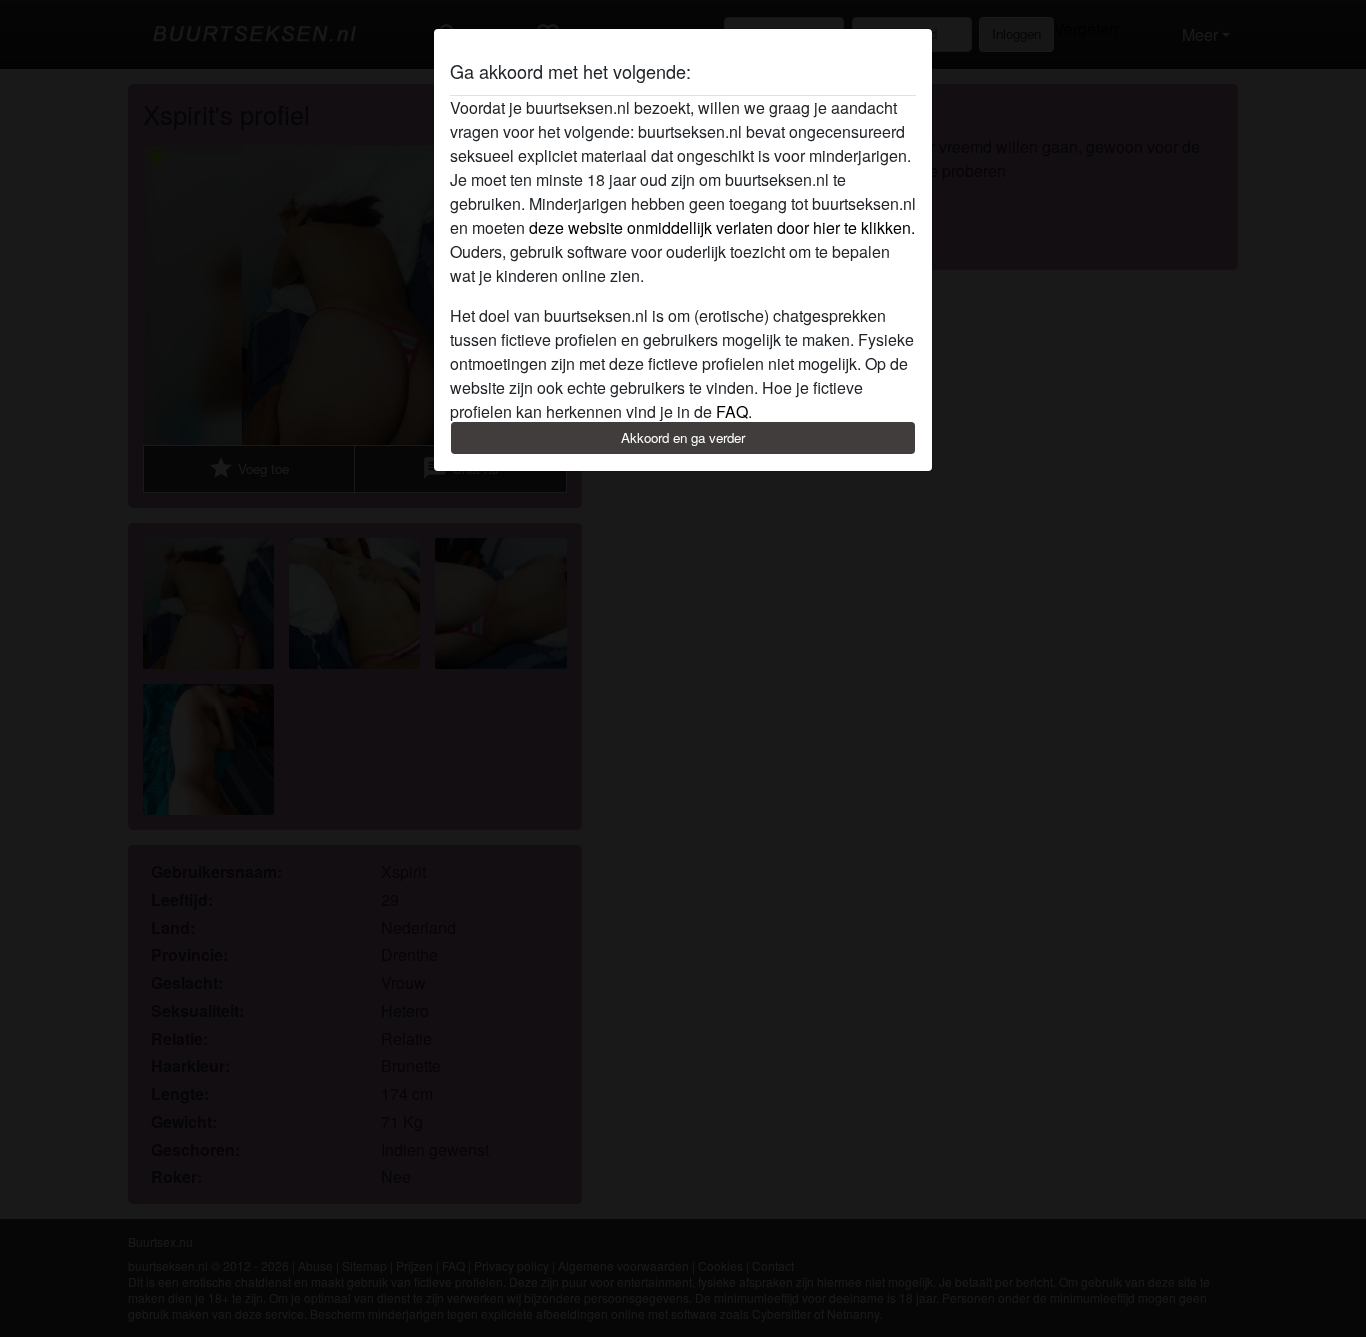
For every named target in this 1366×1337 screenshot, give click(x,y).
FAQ (732, 411)
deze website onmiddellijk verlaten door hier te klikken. (722, 227)
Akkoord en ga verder (683, 437)
